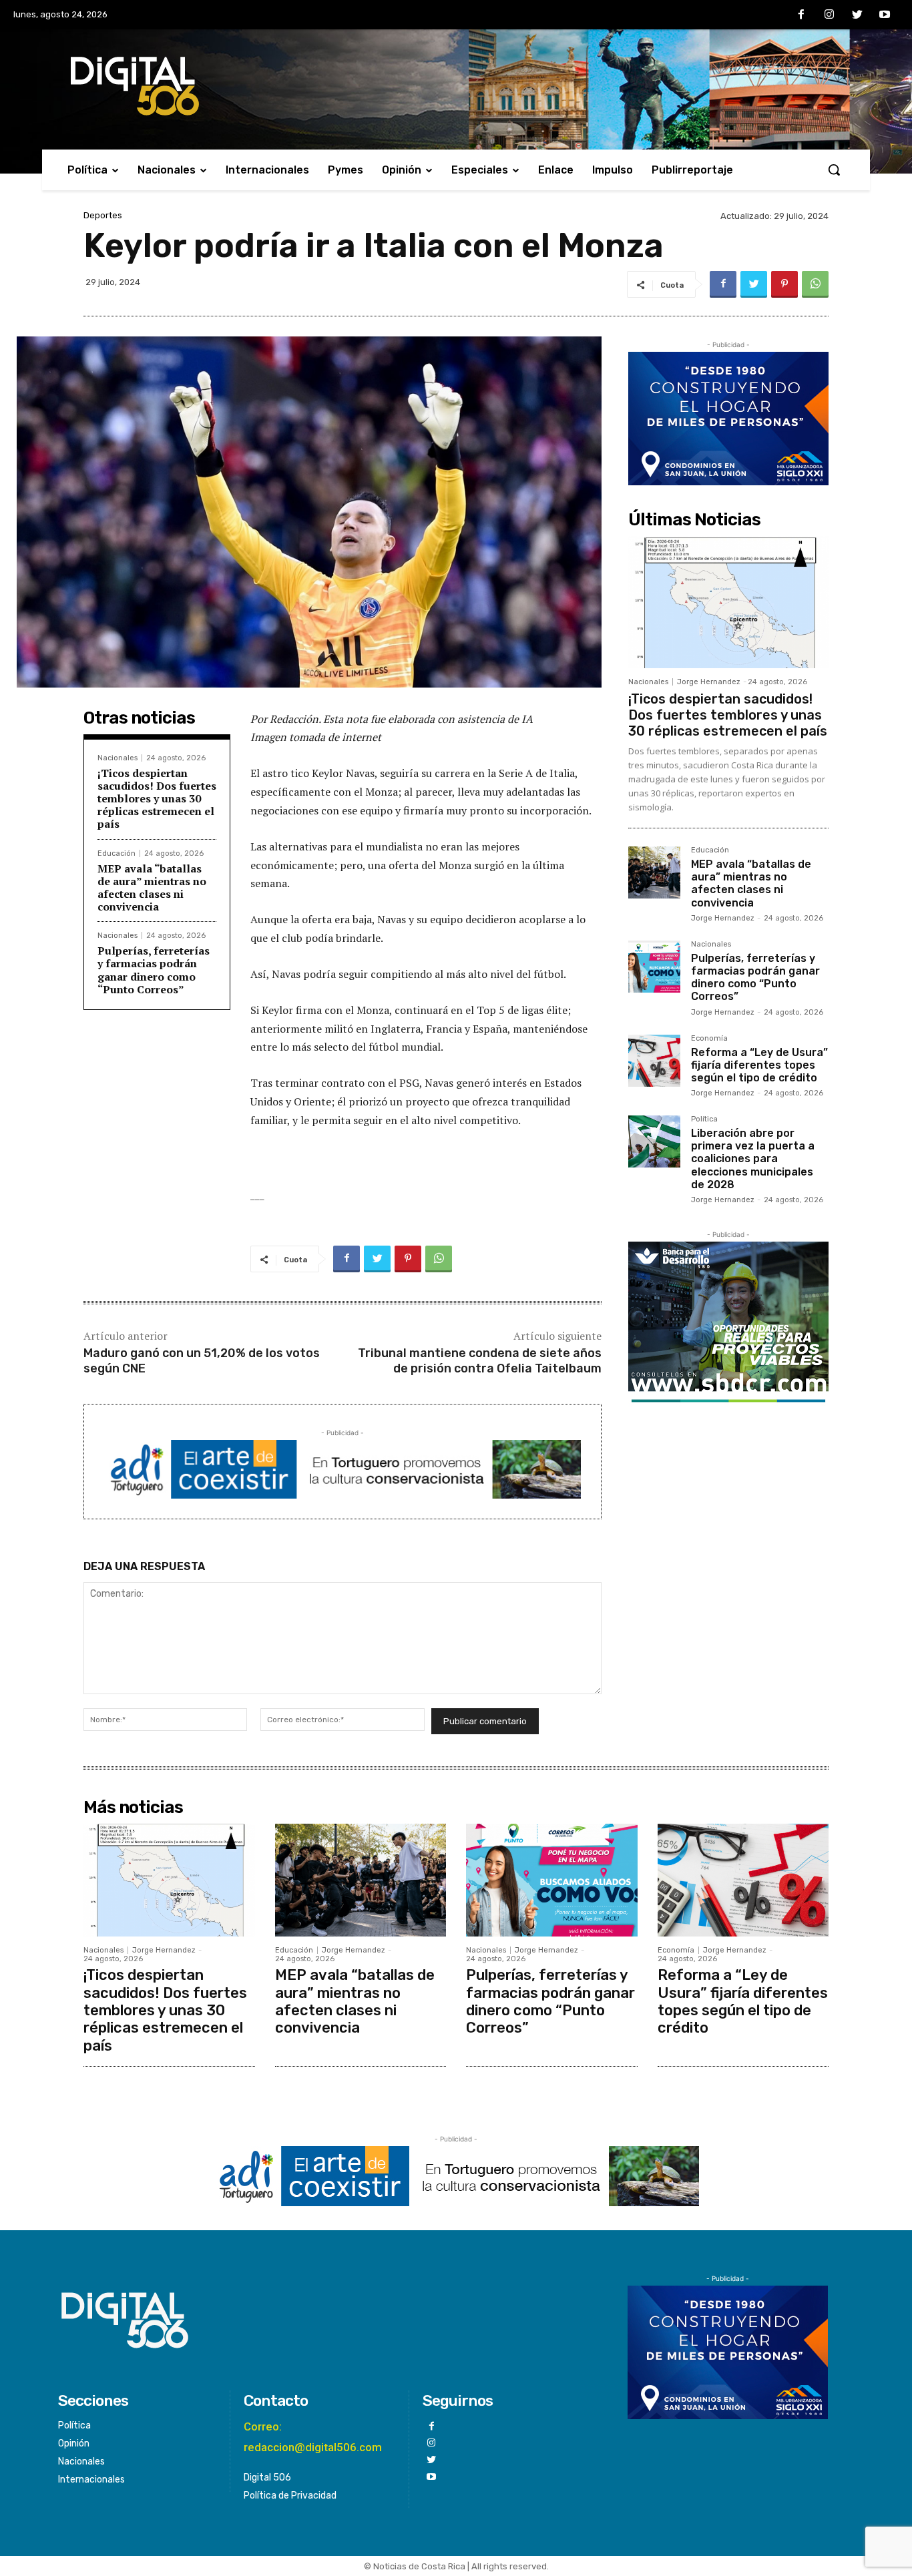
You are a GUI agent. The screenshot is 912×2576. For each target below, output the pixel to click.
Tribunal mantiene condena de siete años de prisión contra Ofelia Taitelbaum (480, 1361)
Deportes (103, 215)
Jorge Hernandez (709, 682)
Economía (709, 1039)
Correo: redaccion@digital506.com (313, 2437)
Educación (117, 853)
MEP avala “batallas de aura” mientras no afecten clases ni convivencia (152, 888)
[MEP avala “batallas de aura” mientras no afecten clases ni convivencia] (654, 872)
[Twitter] (857, 15)
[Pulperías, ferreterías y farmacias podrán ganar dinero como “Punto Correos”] (654, 967)
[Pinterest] (784, 284)
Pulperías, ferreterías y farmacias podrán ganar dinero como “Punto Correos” (154, 970)
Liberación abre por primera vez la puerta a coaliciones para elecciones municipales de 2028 (753, 1159)
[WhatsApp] (815, 284)
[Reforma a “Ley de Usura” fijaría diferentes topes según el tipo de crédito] (654, 1061)
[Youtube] (885, 15)
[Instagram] (829, 15)
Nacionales (118, 758)
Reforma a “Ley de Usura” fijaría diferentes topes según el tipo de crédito (759, 1065)
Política (704, 1119)
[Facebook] (802, 15)
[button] (834, 170)
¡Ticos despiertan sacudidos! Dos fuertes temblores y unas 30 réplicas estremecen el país (157, 799)
